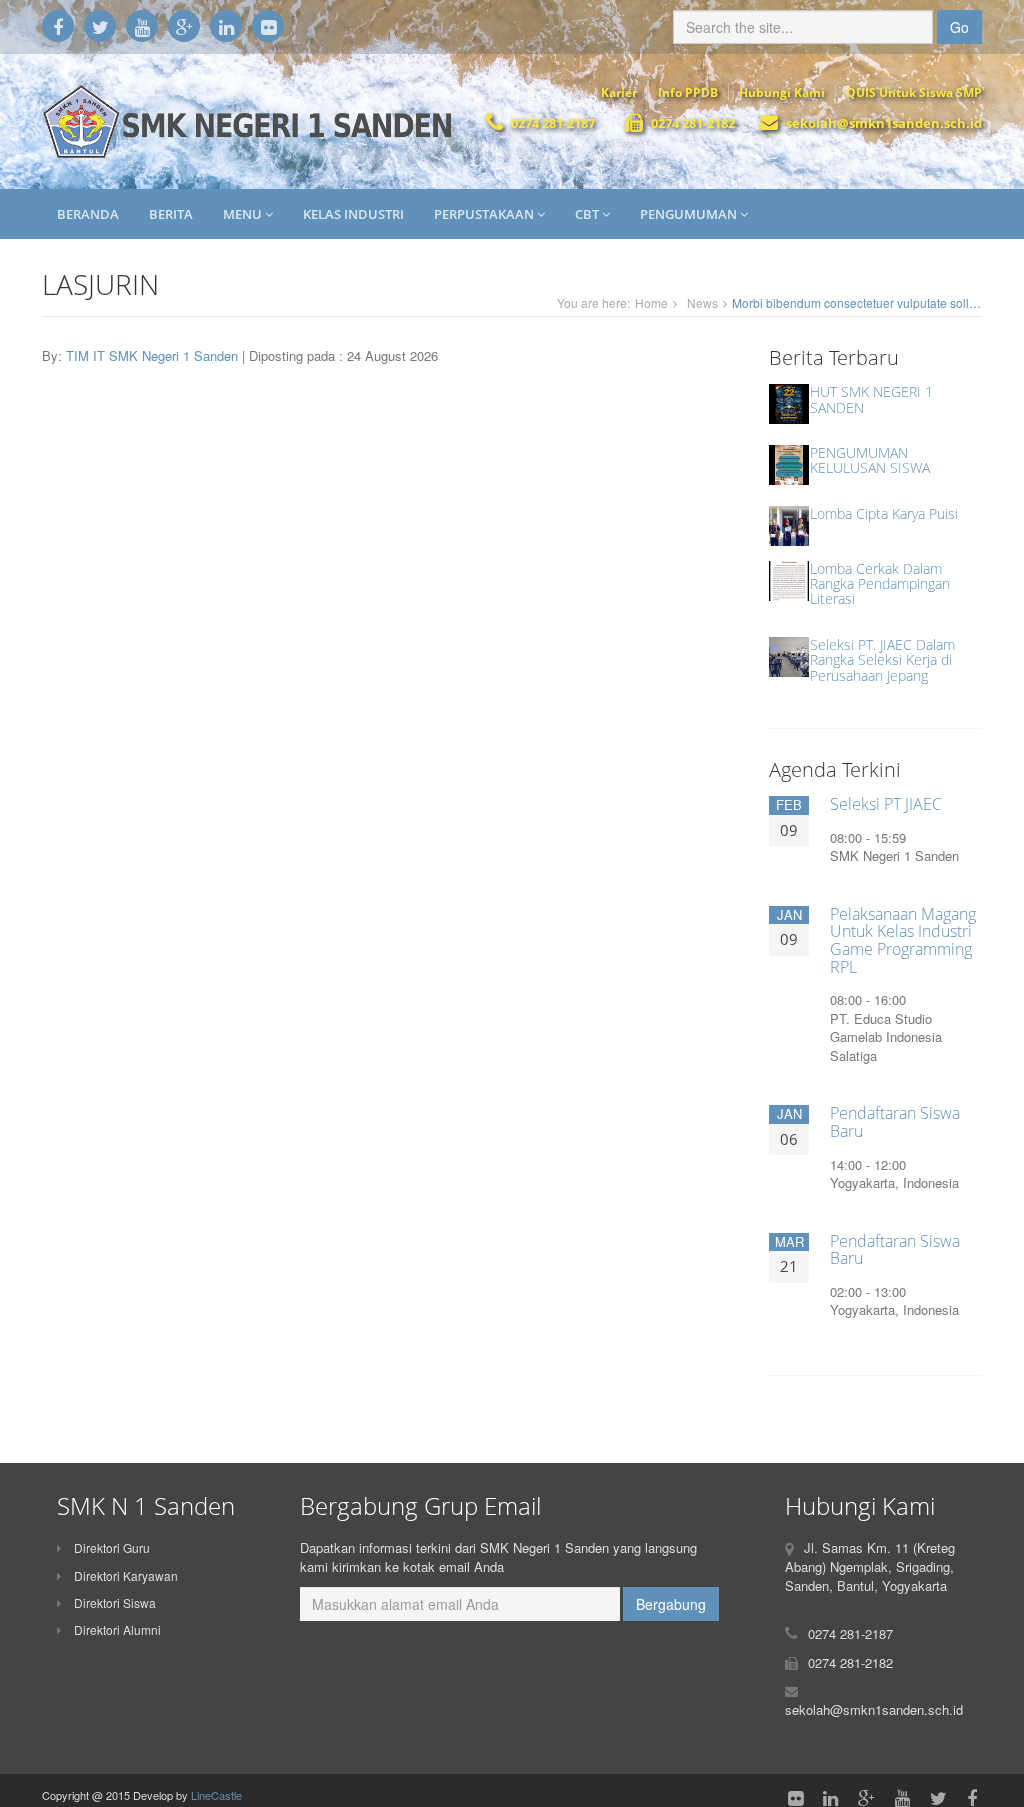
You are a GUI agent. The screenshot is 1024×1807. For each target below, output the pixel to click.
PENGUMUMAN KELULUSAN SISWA (870, 460)
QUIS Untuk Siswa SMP (914, 92)
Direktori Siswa (113, 1602)
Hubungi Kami (782, 92)
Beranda (88, 214)
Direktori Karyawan (124, 1575)
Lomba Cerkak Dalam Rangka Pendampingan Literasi (880, 584)
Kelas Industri (353, 214)
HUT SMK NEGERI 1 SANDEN (871, 399)
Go (959, 27)
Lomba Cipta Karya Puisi (884, 513)
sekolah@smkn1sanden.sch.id (884, 123)
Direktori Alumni (116, 1629)
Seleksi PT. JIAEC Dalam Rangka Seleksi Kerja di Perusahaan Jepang (882, 660)
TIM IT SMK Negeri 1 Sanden (154, 355)
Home (651, 302)
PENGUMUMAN (690, 214)
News (702, 302)
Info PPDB (688, 92)
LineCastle (216, 1795)
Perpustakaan (485, 214)
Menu (244, 214)
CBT (588, 214)
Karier (619, 92)
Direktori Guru (110, 1547)
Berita (171, 214)
